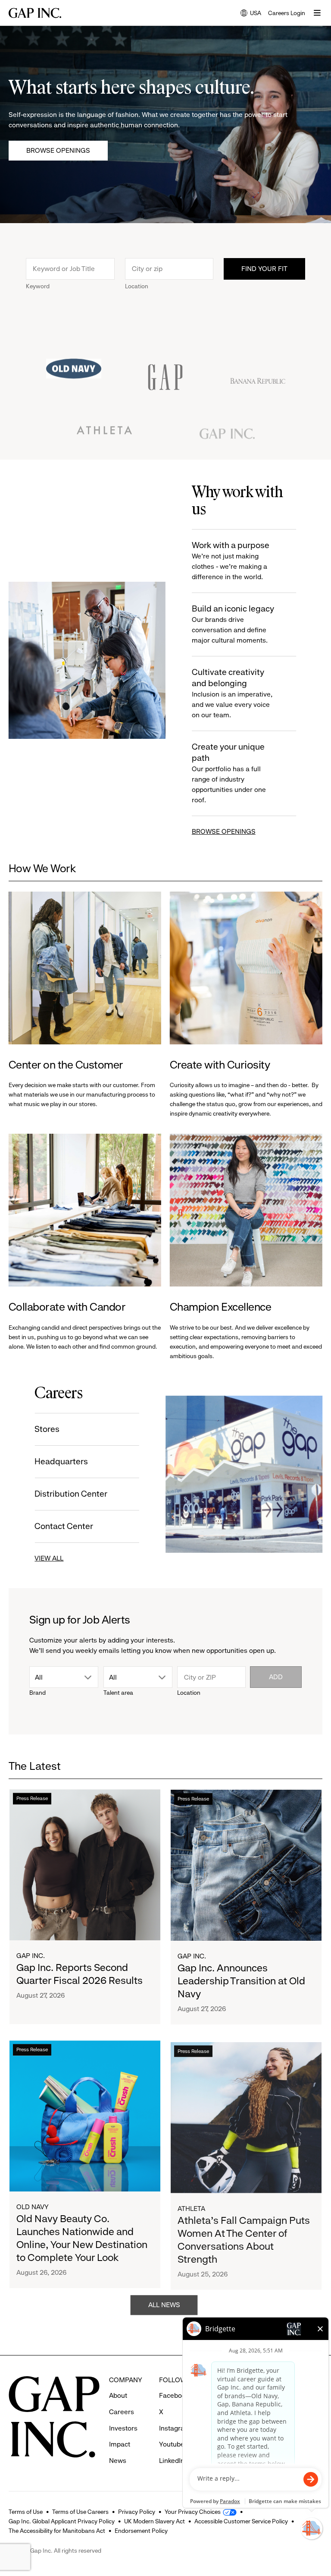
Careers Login (287, 13)
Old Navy (33, 2207)
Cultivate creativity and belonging (232, 693)
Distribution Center (71, 1494)
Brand (37, 1693)
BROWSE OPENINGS (224, 831)
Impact (120, 2444)
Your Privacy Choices (193, 2512)
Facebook (174, 2395)
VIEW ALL (49, 1558)
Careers (122, 2412)
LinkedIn (172, 2461)
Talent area (118, 1693)
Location (137, 286)
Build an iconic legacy (233, 624)
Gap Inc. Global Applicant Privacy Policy (62, 2521)
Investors (123, 2428)
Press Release (32, 1799)
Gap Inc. (31, 1956)
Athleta (191, 2207)
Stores (47, 1429)
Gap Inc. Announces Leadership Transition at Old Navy (241, 1981)
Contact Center (64, 1526)
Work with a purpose (231, 561)
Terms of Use (26, 2512)
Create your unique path (229, 773)
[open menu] (317, 13)
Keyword (38, 286)
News (118, 2461)
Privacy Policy (137, 2512)
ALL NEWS (164, 2305)
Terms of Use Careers (80, 2512)
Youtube (172, 2444)
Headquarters (62, 1461)
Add (276, 1677)
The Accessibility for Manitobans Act (57, 2531)
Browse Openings (58, 150)
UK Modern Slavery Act (155, 2521)
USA (251, 14)
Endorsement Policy (141, 2531)
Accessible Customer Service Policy (241, 2521)
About (118, 2395)
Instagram (175, 2428)
